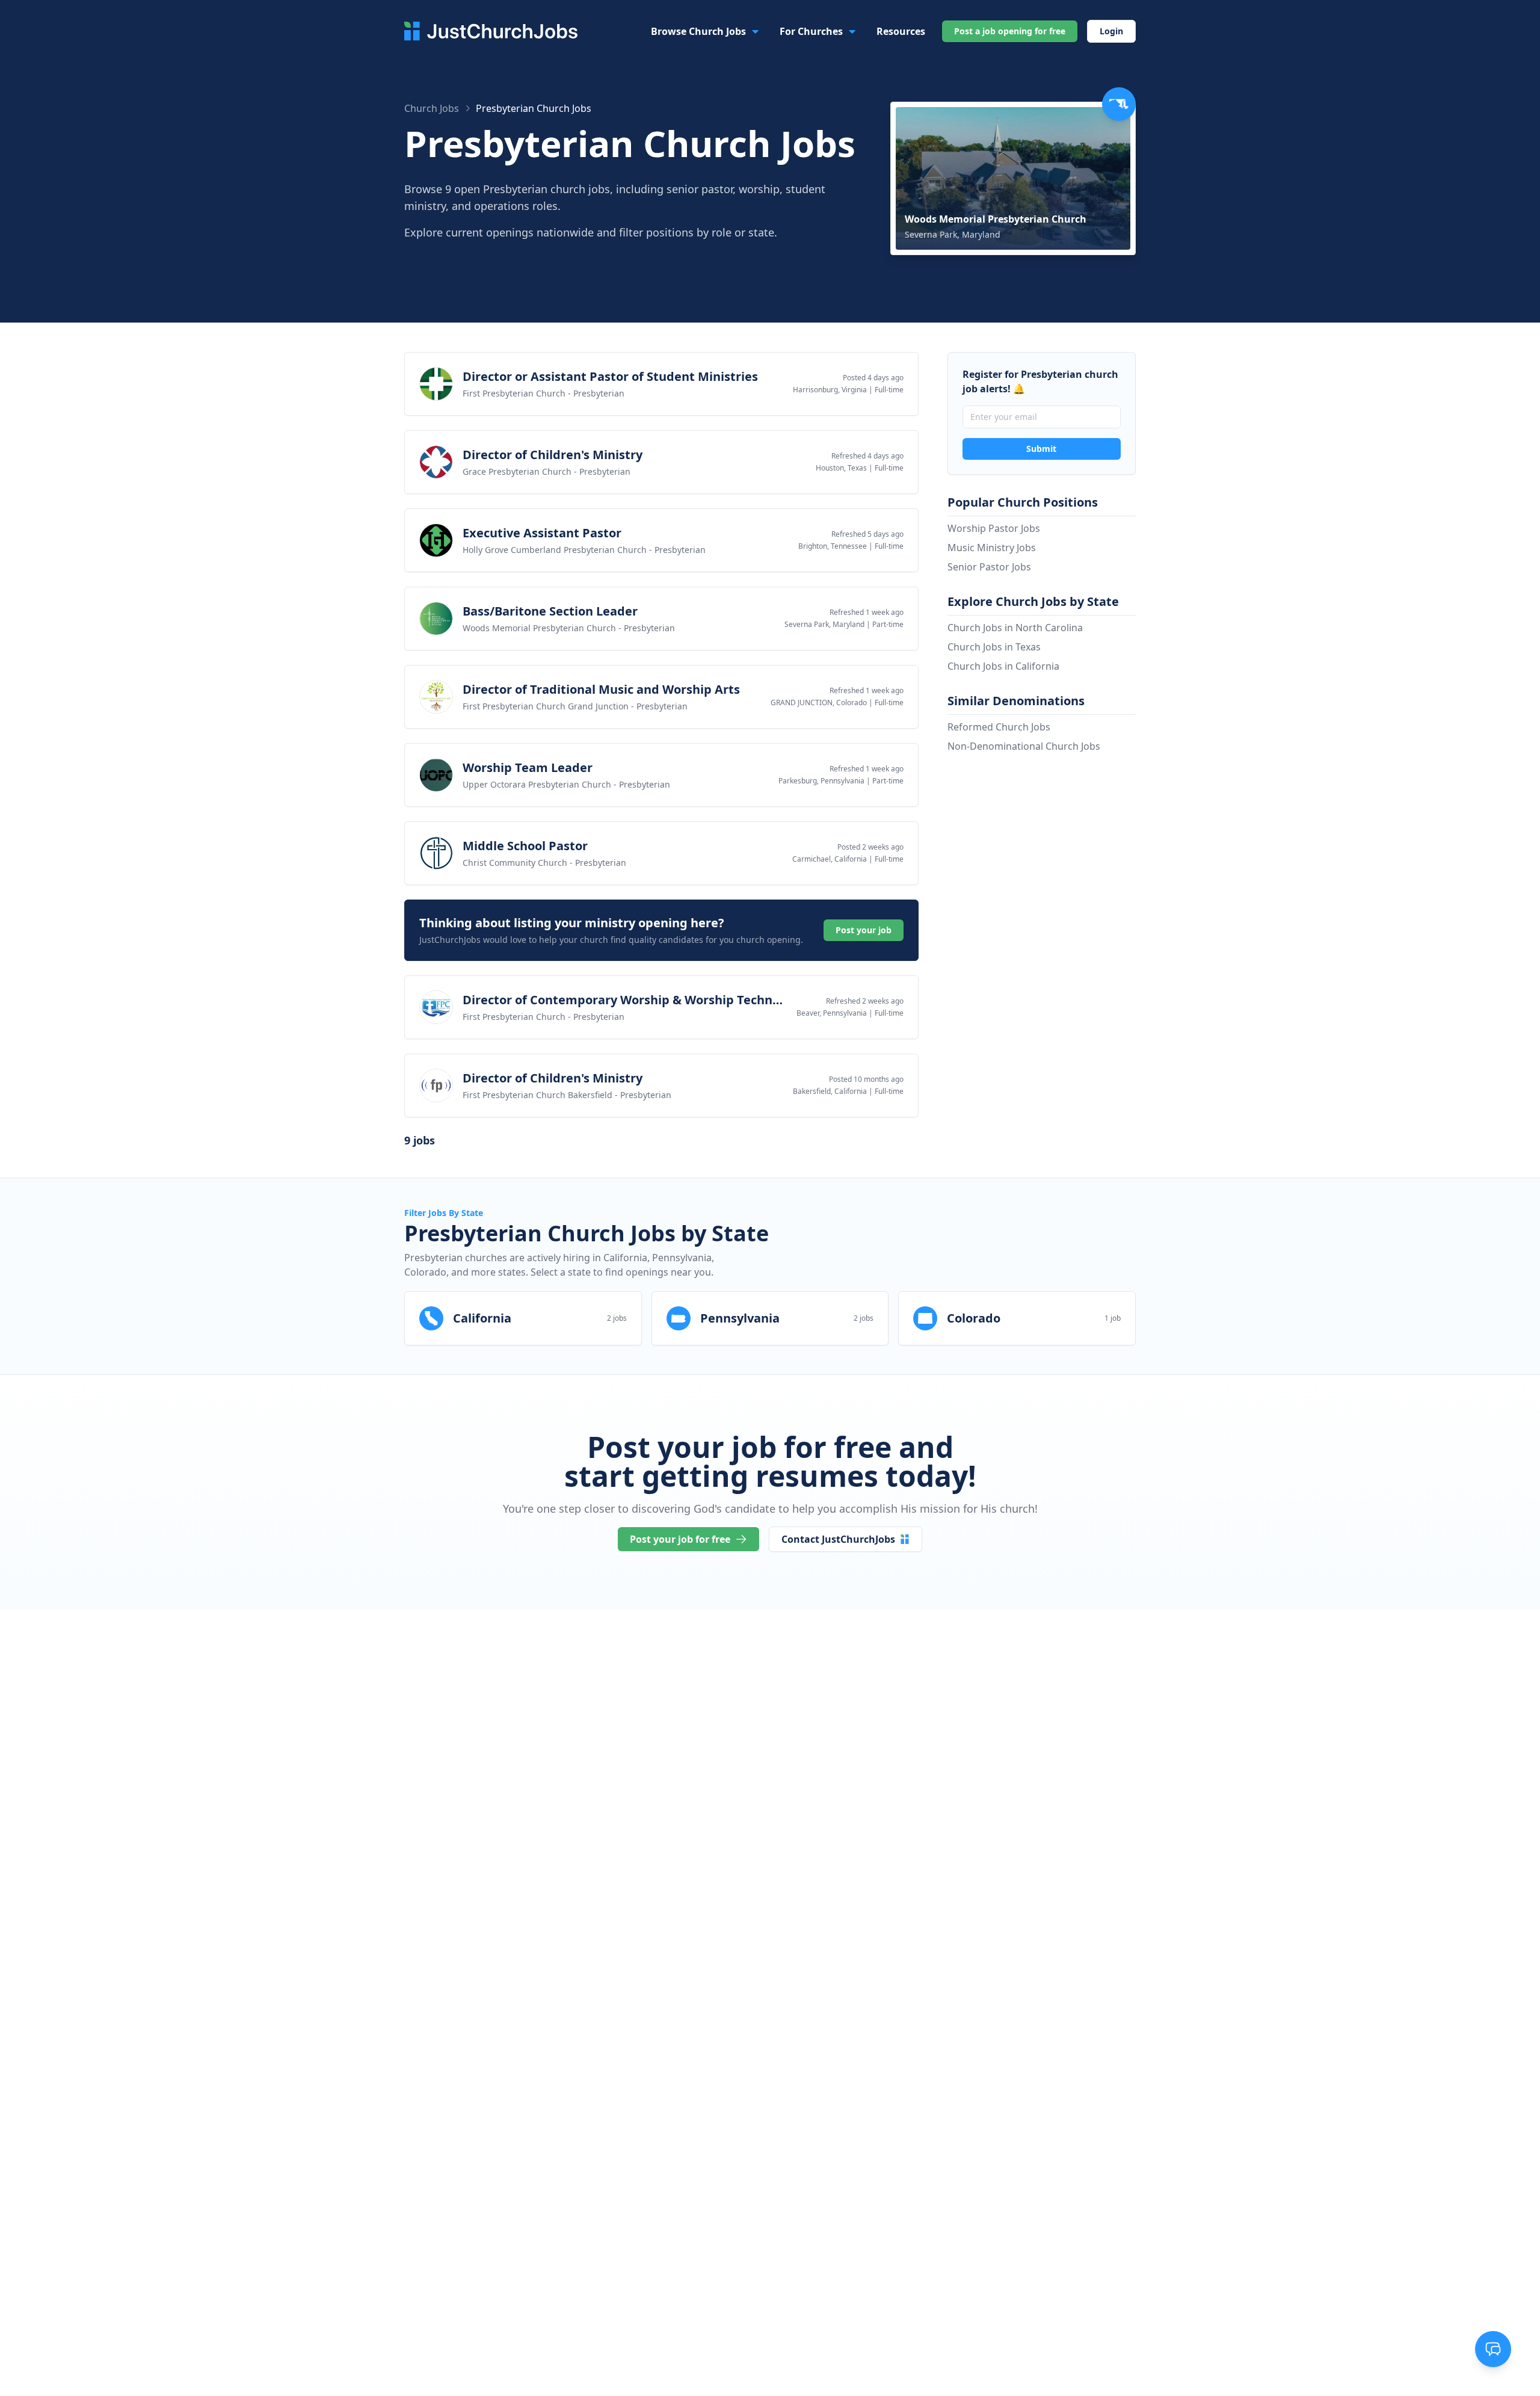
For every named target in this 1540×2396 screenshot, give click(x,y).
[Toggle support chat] (1493, 2349)
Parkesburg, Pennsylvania (821, 781)
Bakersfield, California (830, 1091)
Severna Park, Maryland (824, 624)
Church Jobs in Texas (994, 647)
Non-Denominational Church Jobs (1024, 746)
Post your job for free (680, 1539)
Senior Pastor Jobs (989, 567)
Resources (901, 31)
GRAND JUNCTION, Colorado (819, 702)
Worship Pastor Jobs (994, 528)
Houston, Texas (841, 468)
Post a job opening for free (1010, 31)
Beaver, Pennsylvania (832, 1013)
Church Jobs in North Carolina (1015, 628)
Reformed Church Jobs (999, 727)
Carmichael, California (830, 859)
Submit (1041, 449)
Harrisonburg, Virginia (830, 390)
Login (1111, 31)
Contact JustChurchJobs (838, 1539)
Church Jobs (432, 108)
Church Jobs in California (1003, 666)
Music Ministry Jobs (992, 548)
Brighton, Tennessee (833, 546)
